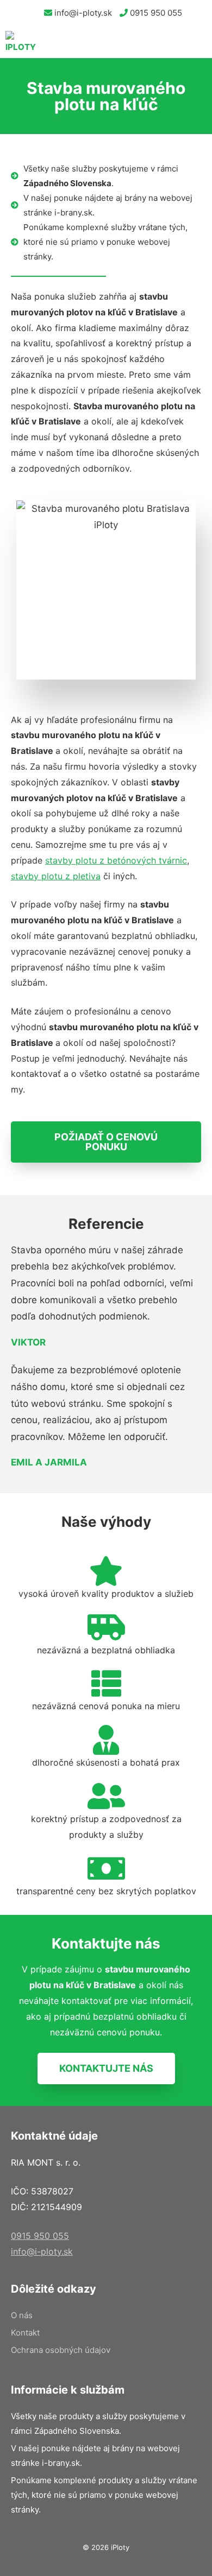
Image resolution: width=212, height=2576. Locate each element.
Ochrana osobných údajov (61, 2350)
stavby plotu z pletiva (56, 876)
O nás (22, 2315)
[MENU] (196, 42)
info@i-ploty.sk (82, 13)
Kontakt (25, 2333)
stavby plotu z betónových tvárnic (116, 860)
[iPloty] (21, 42)
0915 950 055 (155, 13)
